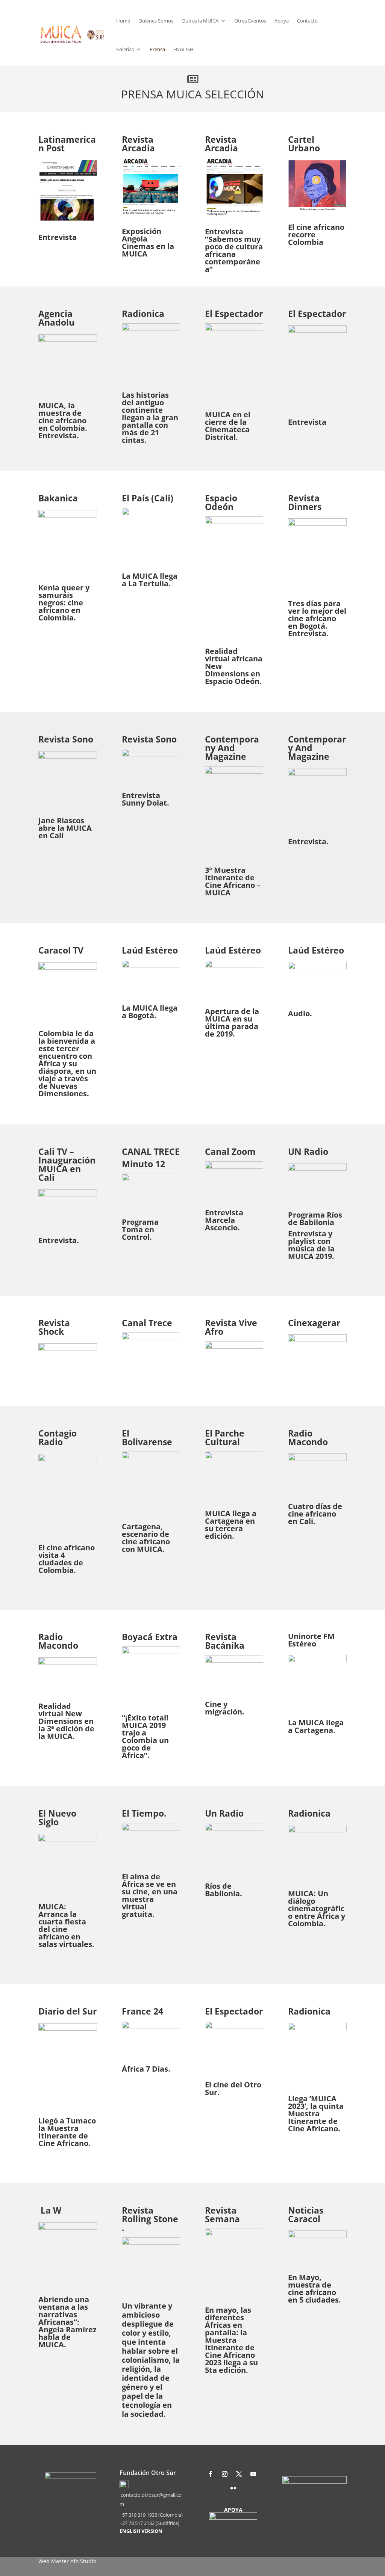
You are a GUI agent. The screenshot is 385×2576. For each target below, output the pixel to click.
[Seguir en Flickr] (233, 2488)
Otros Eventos (250, 21)
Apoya (282, 21)
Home (123, 21)
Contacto (307, 21)
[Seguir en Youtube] (253, 2474)
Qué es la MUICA (200, 21)
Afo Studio (83, 2561)
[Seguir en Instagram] (224, 2474)
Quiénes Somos (156, 21)
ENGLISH (183, 49)
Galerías (125, 49)
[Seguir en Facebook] (210, 2474)
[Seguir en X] (239, 2474)
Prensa (157, 49)
